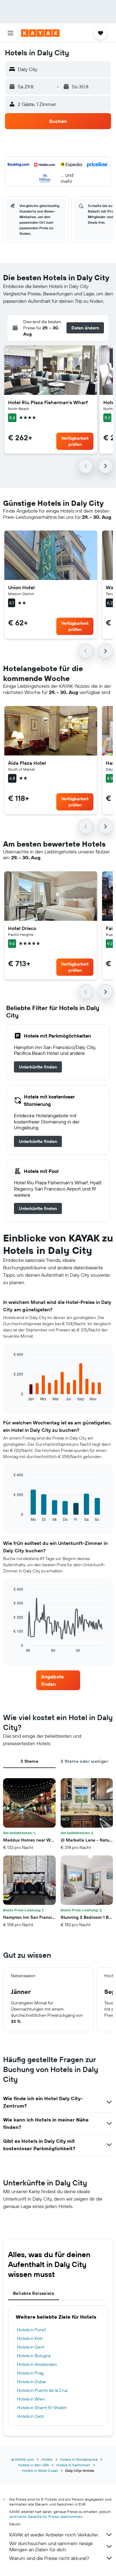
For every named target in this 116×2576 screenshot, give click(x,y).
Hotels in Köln (30, 2338)
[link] (38, 1067)
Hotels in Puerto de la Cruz (42, 2390)
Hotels (47, 2459)
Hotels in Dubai (31, 2382)
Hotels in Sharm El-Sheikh (42, 2408)
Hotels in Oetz (30, 2416)
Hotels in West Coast (40, 2470)
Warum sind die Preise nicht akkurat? (49, 2558)
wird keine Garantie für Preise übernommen (46, 2517)
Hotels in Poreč (32, 2330)
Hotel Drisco (22, 928)
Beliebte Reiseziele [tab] (34, 2293)
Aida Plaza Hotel (27, 763)
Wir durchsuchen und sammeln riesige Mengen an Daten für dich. (51, 2546)
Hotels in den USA (34, 2465)
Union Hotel (21, 587)
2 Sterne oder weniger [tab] (84, 1761)
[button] (11, 33)
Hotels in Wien (31, 2399)
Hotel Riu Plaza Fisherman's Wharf (48, 402)
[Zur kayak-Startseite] (40, 33)
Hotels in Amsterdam (37, 2364)
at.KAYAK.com (23, 2459)
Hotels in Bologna (34, 2356)
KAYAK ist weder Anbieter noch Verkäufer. (54, 2535)
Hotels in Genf (31, 2347)
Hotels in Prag (30, 2373)
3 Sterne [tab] (29, 1761)
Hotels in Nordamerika (79, 2459)
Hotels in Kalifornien (73, 2465)
